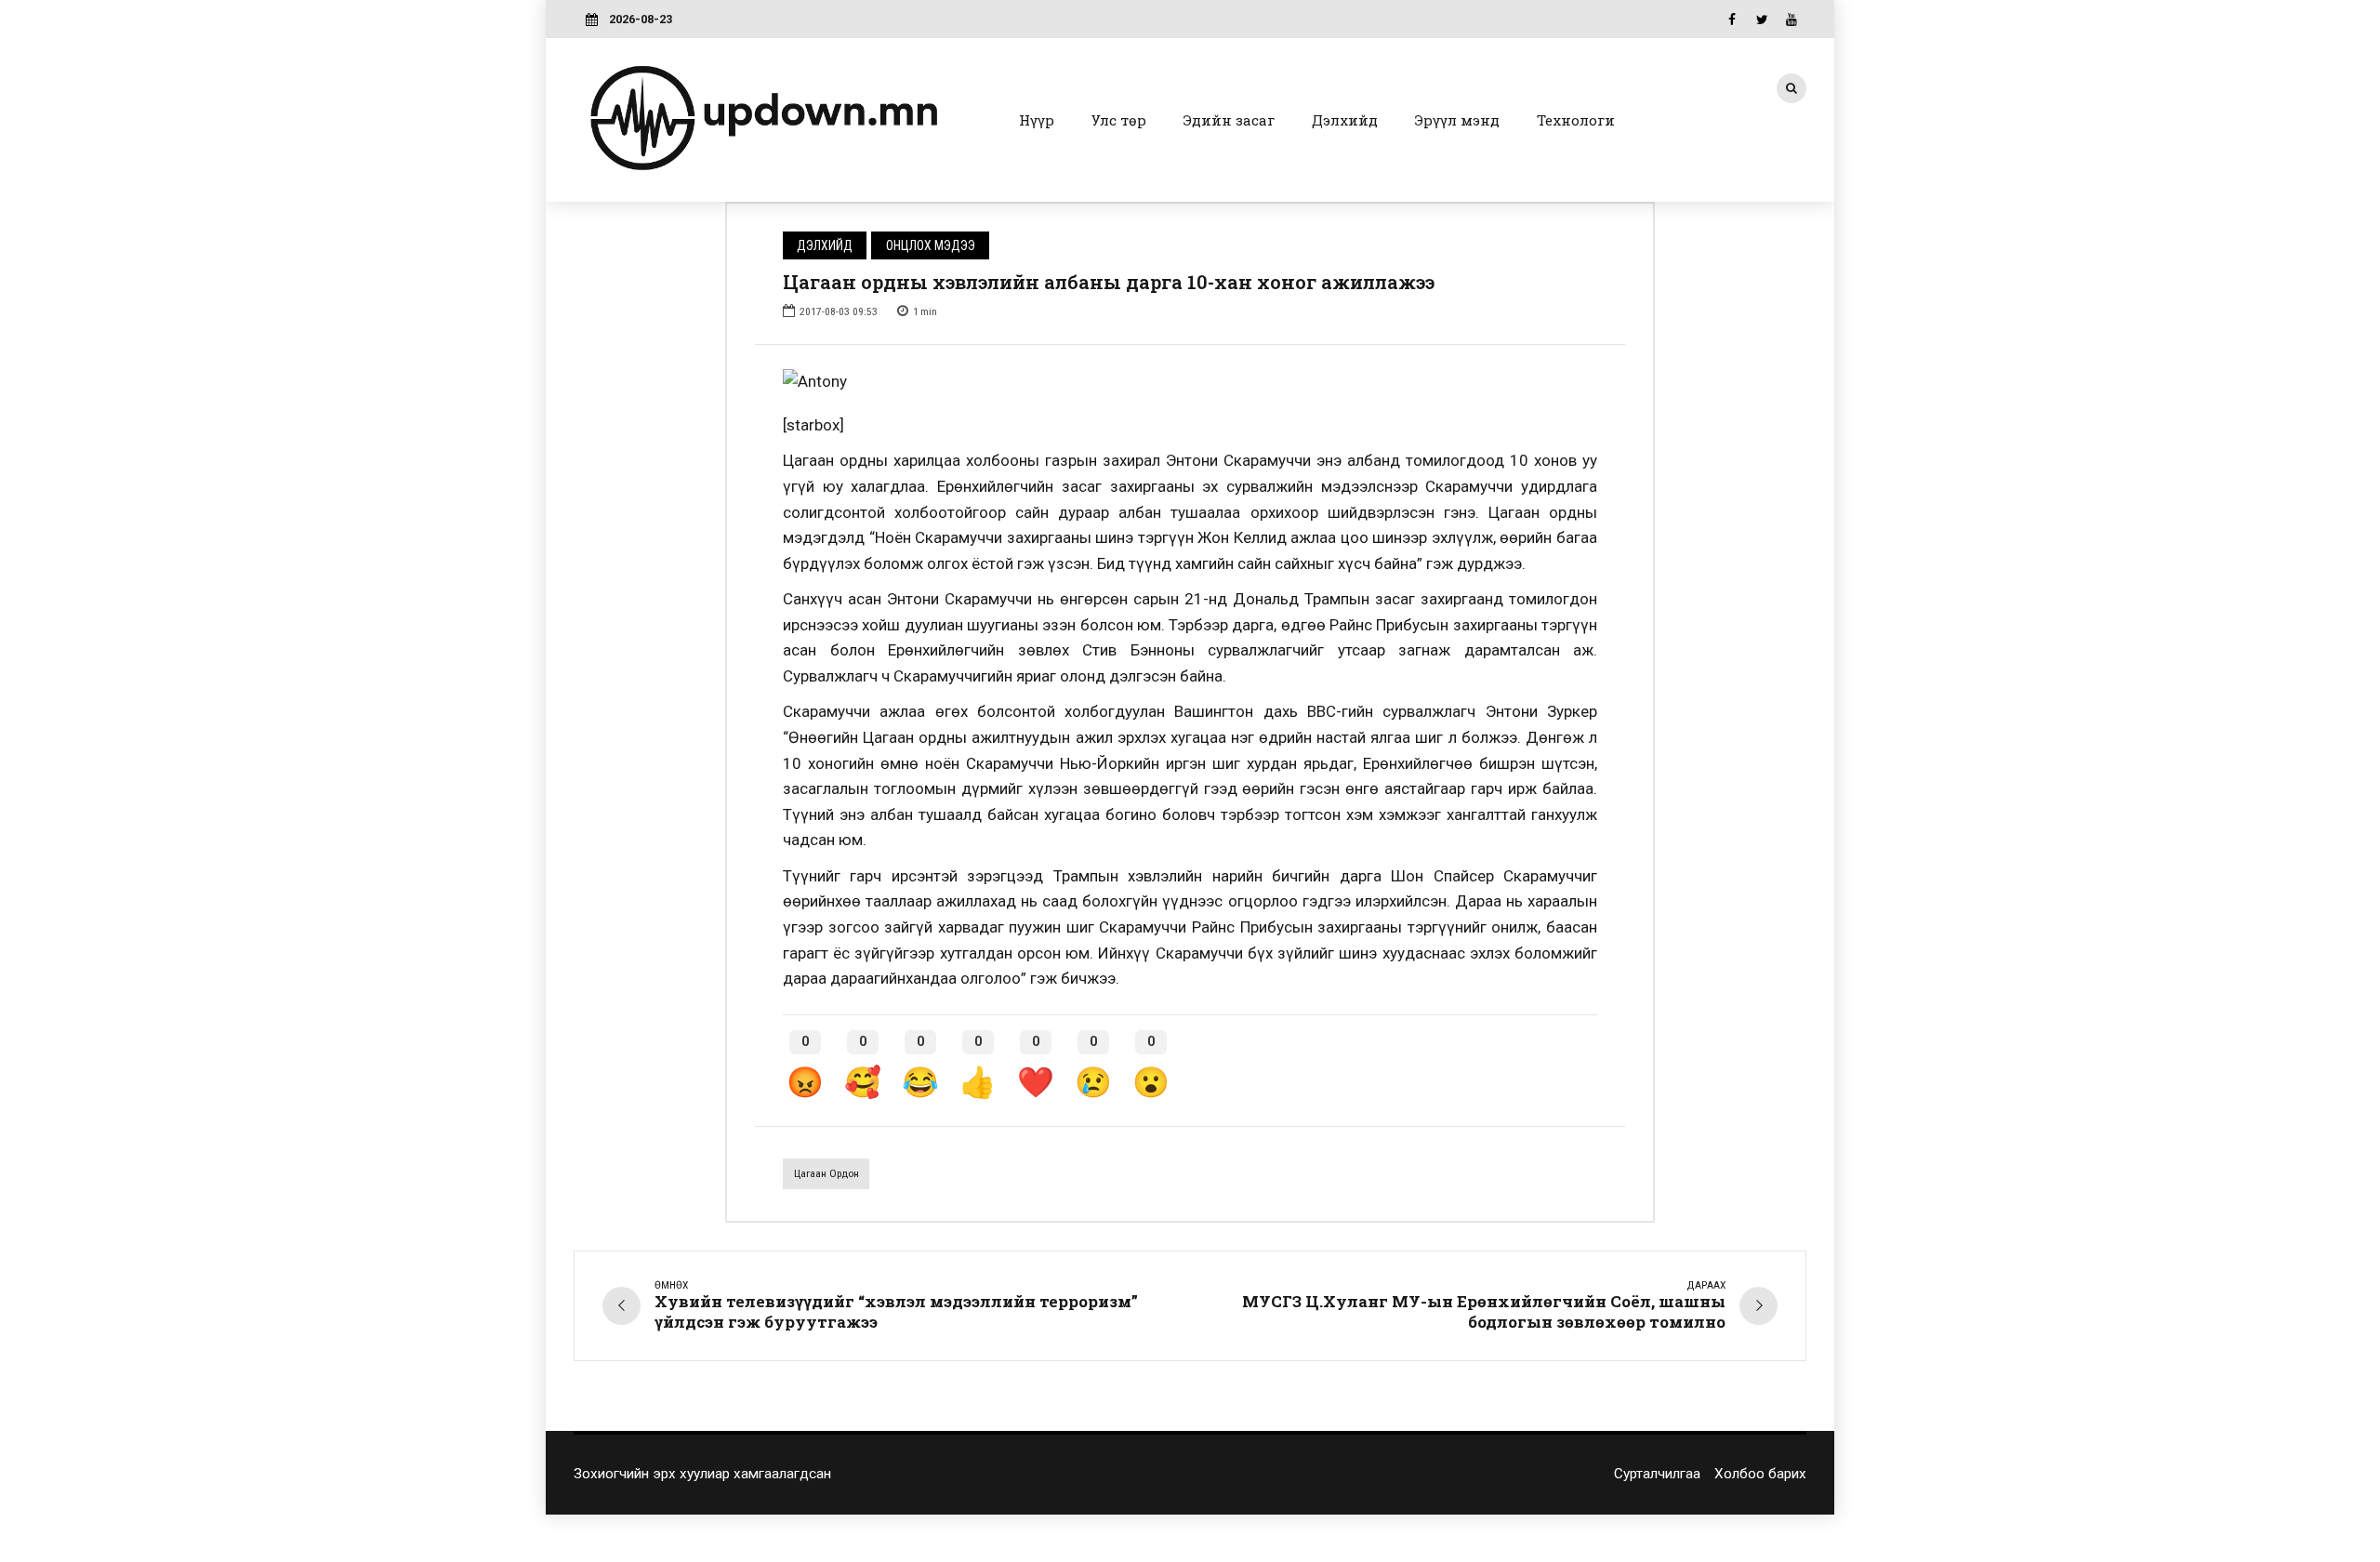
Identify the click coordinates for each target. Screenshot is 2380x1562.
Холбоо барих (1760, 1474)
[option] (1190, 382)
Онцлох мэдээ (931, 245)
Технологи (1576, 120)
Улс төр (1119, 120)
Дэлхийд (1345, 120)
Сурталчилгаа (1657, 1474)
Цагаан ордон (826, 1173)
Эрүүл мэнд (1457, 120)
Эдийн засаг (1229, 120)
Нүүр (1037, 120)
